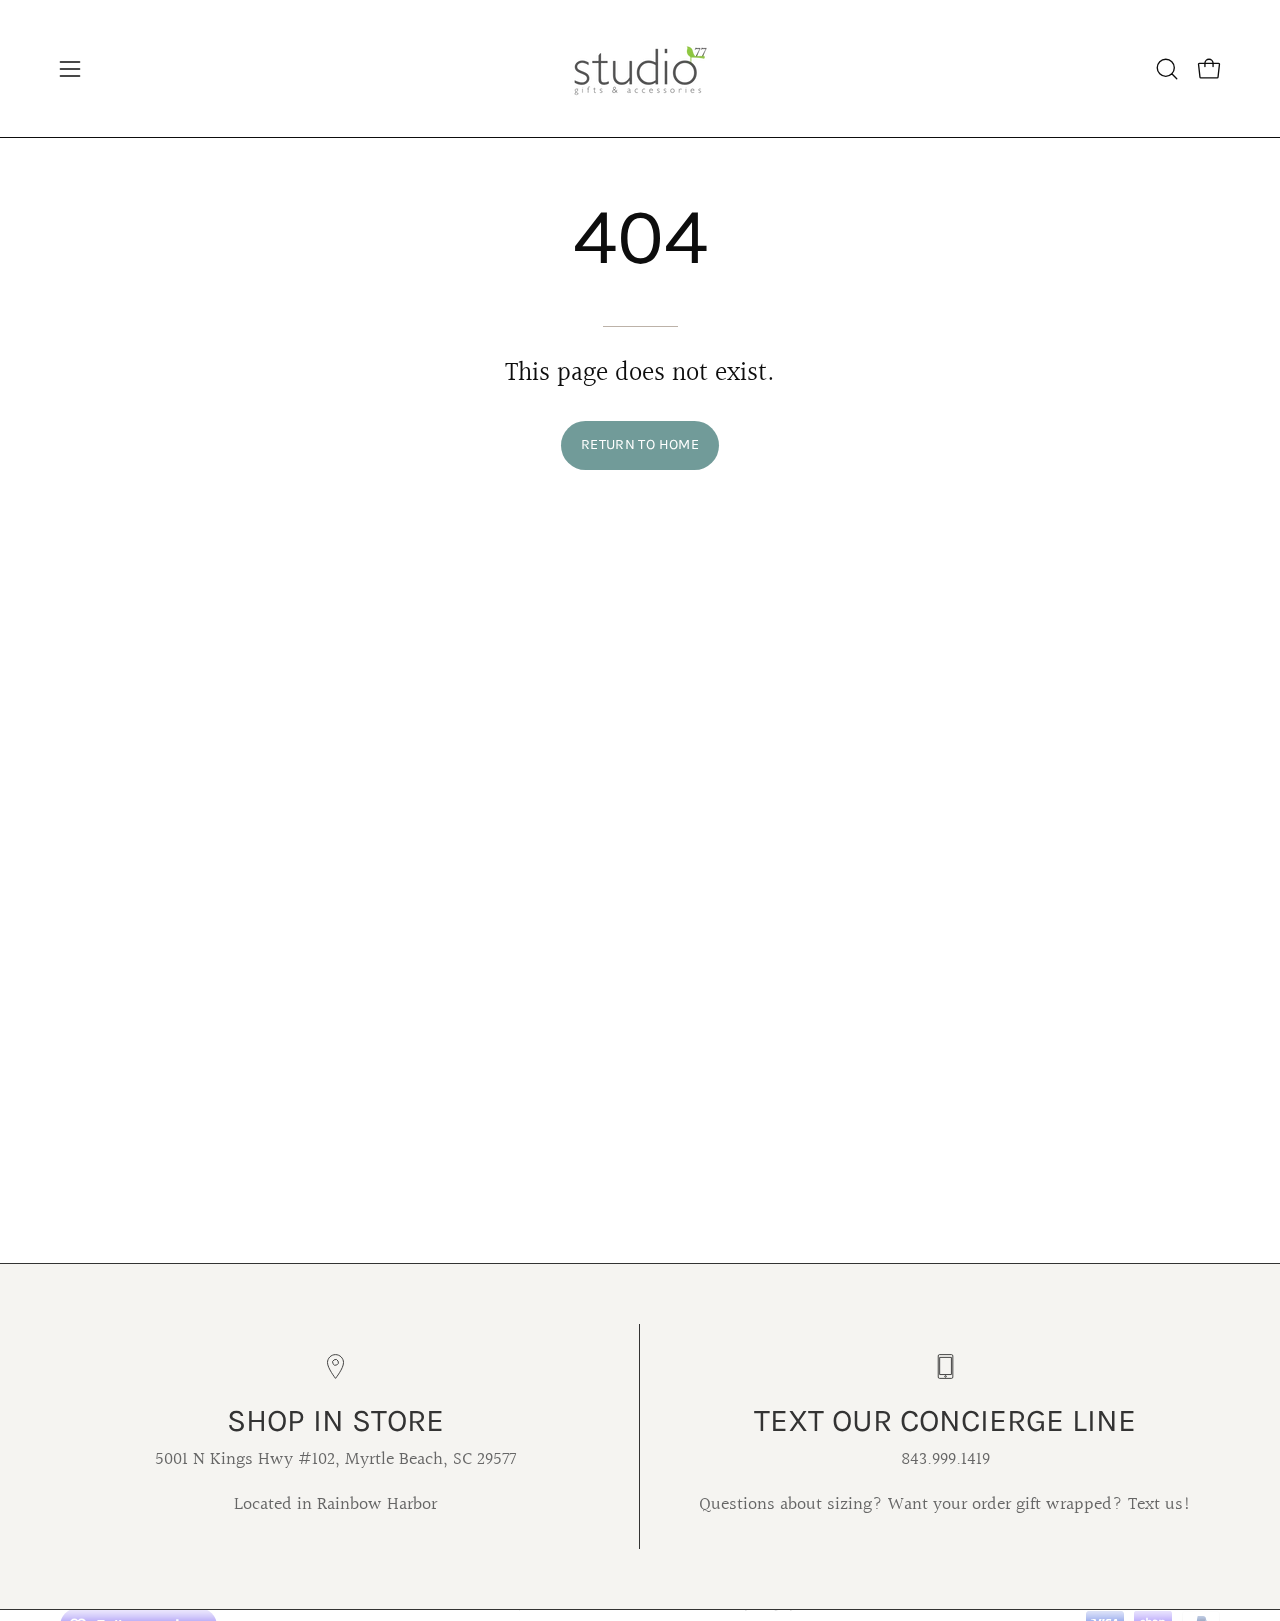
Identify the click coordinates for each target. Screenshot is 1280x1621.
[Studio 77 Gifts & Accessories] (640, 68)
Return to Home (640, 444)
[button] (1167, 69)
